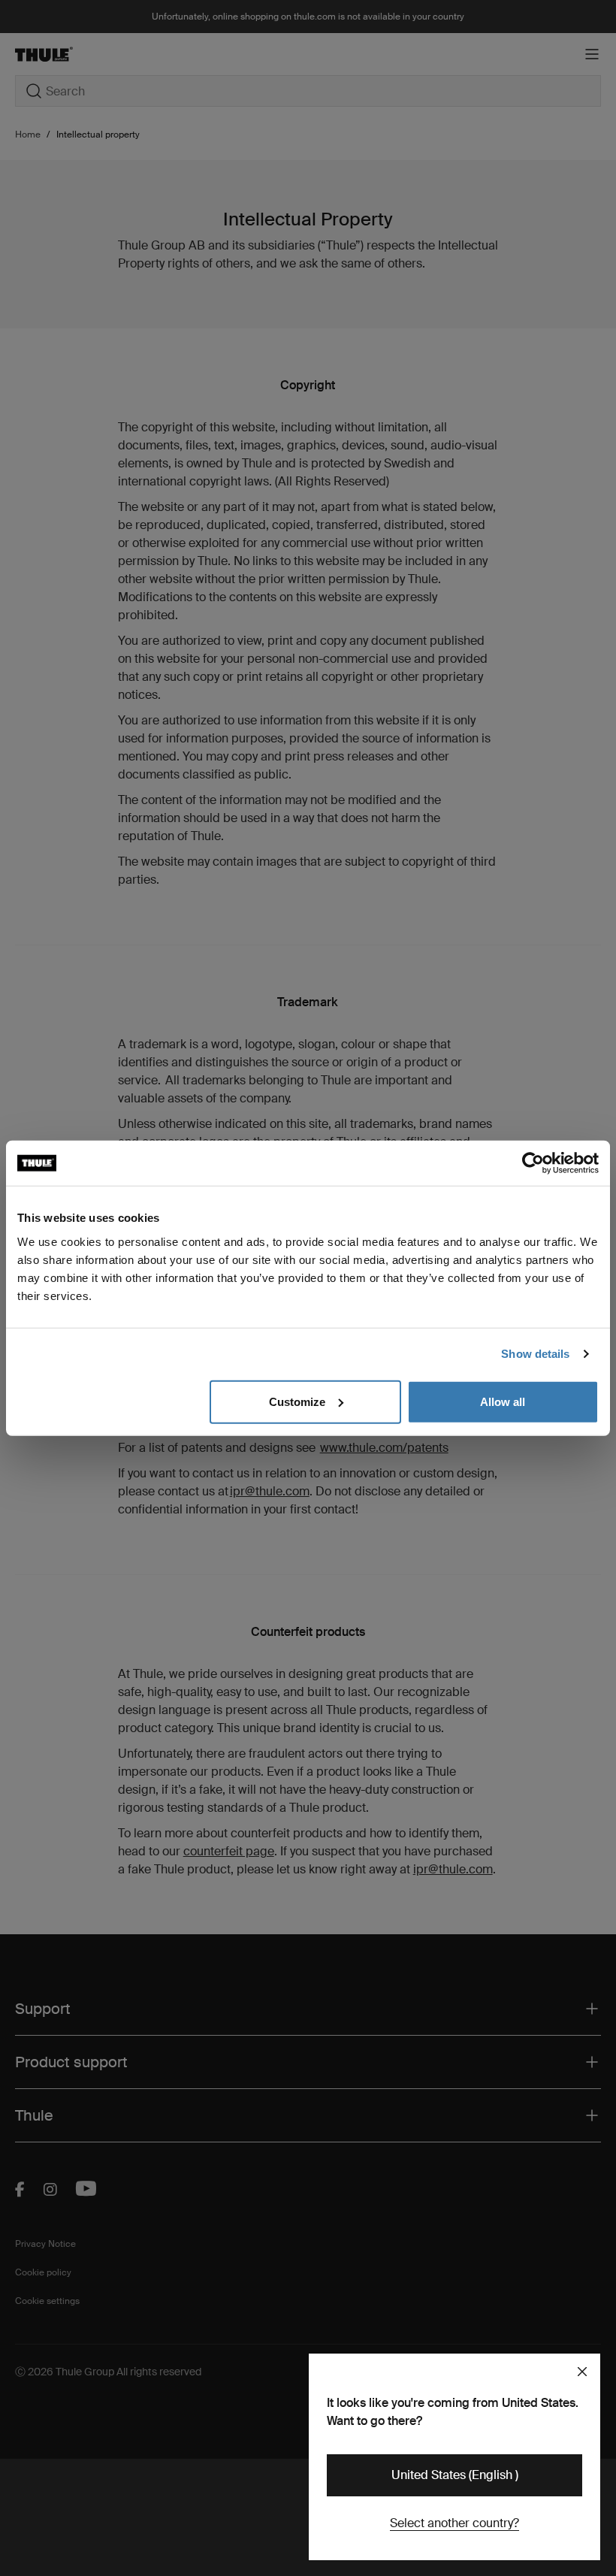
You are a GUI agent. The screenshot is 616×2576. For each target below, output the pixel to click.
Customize (297, 1401)
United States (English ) (455, 2475)
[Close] (582, 2372)
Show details (535, 1354)
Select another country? (454, 2523)
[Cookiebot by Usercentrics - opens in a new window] (533, 1163)
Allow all (503, 1401)
